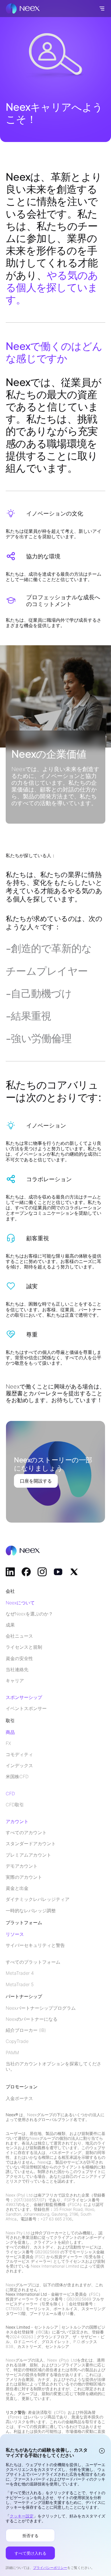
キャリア (15, 1681)
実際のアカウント (24, 1877)
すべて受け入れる (30, 2553)
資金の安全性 (19, 1658)
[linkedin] (10, 1572)
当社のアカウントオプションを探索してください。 (54, 2066)
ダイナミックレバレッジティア (38, 1899)
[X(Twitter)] (74, 1572)
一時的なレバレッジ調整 (31, 1911)
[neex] (23, 9)
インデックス (19, 1766)
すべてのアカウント (26, 1833)
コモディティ (19, 1754)
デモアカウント (22, 1866)
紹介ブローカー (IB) (26, 2030)
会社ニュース (19, 1636)
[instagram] (42, 1572)
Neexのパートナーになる (32, 2019)
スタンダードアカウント (31, 1844)
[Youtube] (58, 1572)
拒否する (30, 2535)
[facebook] (26, 1572)
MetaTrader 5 (20, 1985)
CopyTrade (17, 2041)
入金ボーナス (19, 2098)
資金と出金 (17, 1888)
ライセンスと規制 (24, 1647)
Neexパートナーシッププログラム (41, 2008)
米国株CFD (17, 1777)
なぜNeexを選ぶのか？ (29, 1614)
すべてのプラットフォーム (33, 1962)
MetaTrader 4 (20, 1973)
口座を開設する (36, 1481)
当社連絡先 (17, 1670)
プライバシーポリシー (50, 2568)
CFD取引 (15, 1805)
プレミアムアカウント (28, 1855)
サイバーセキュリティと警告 (35, 1945)
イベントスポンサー (26, 1708)
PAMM (12, 2053)
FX (8, 1743)
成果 (10, 1625)
